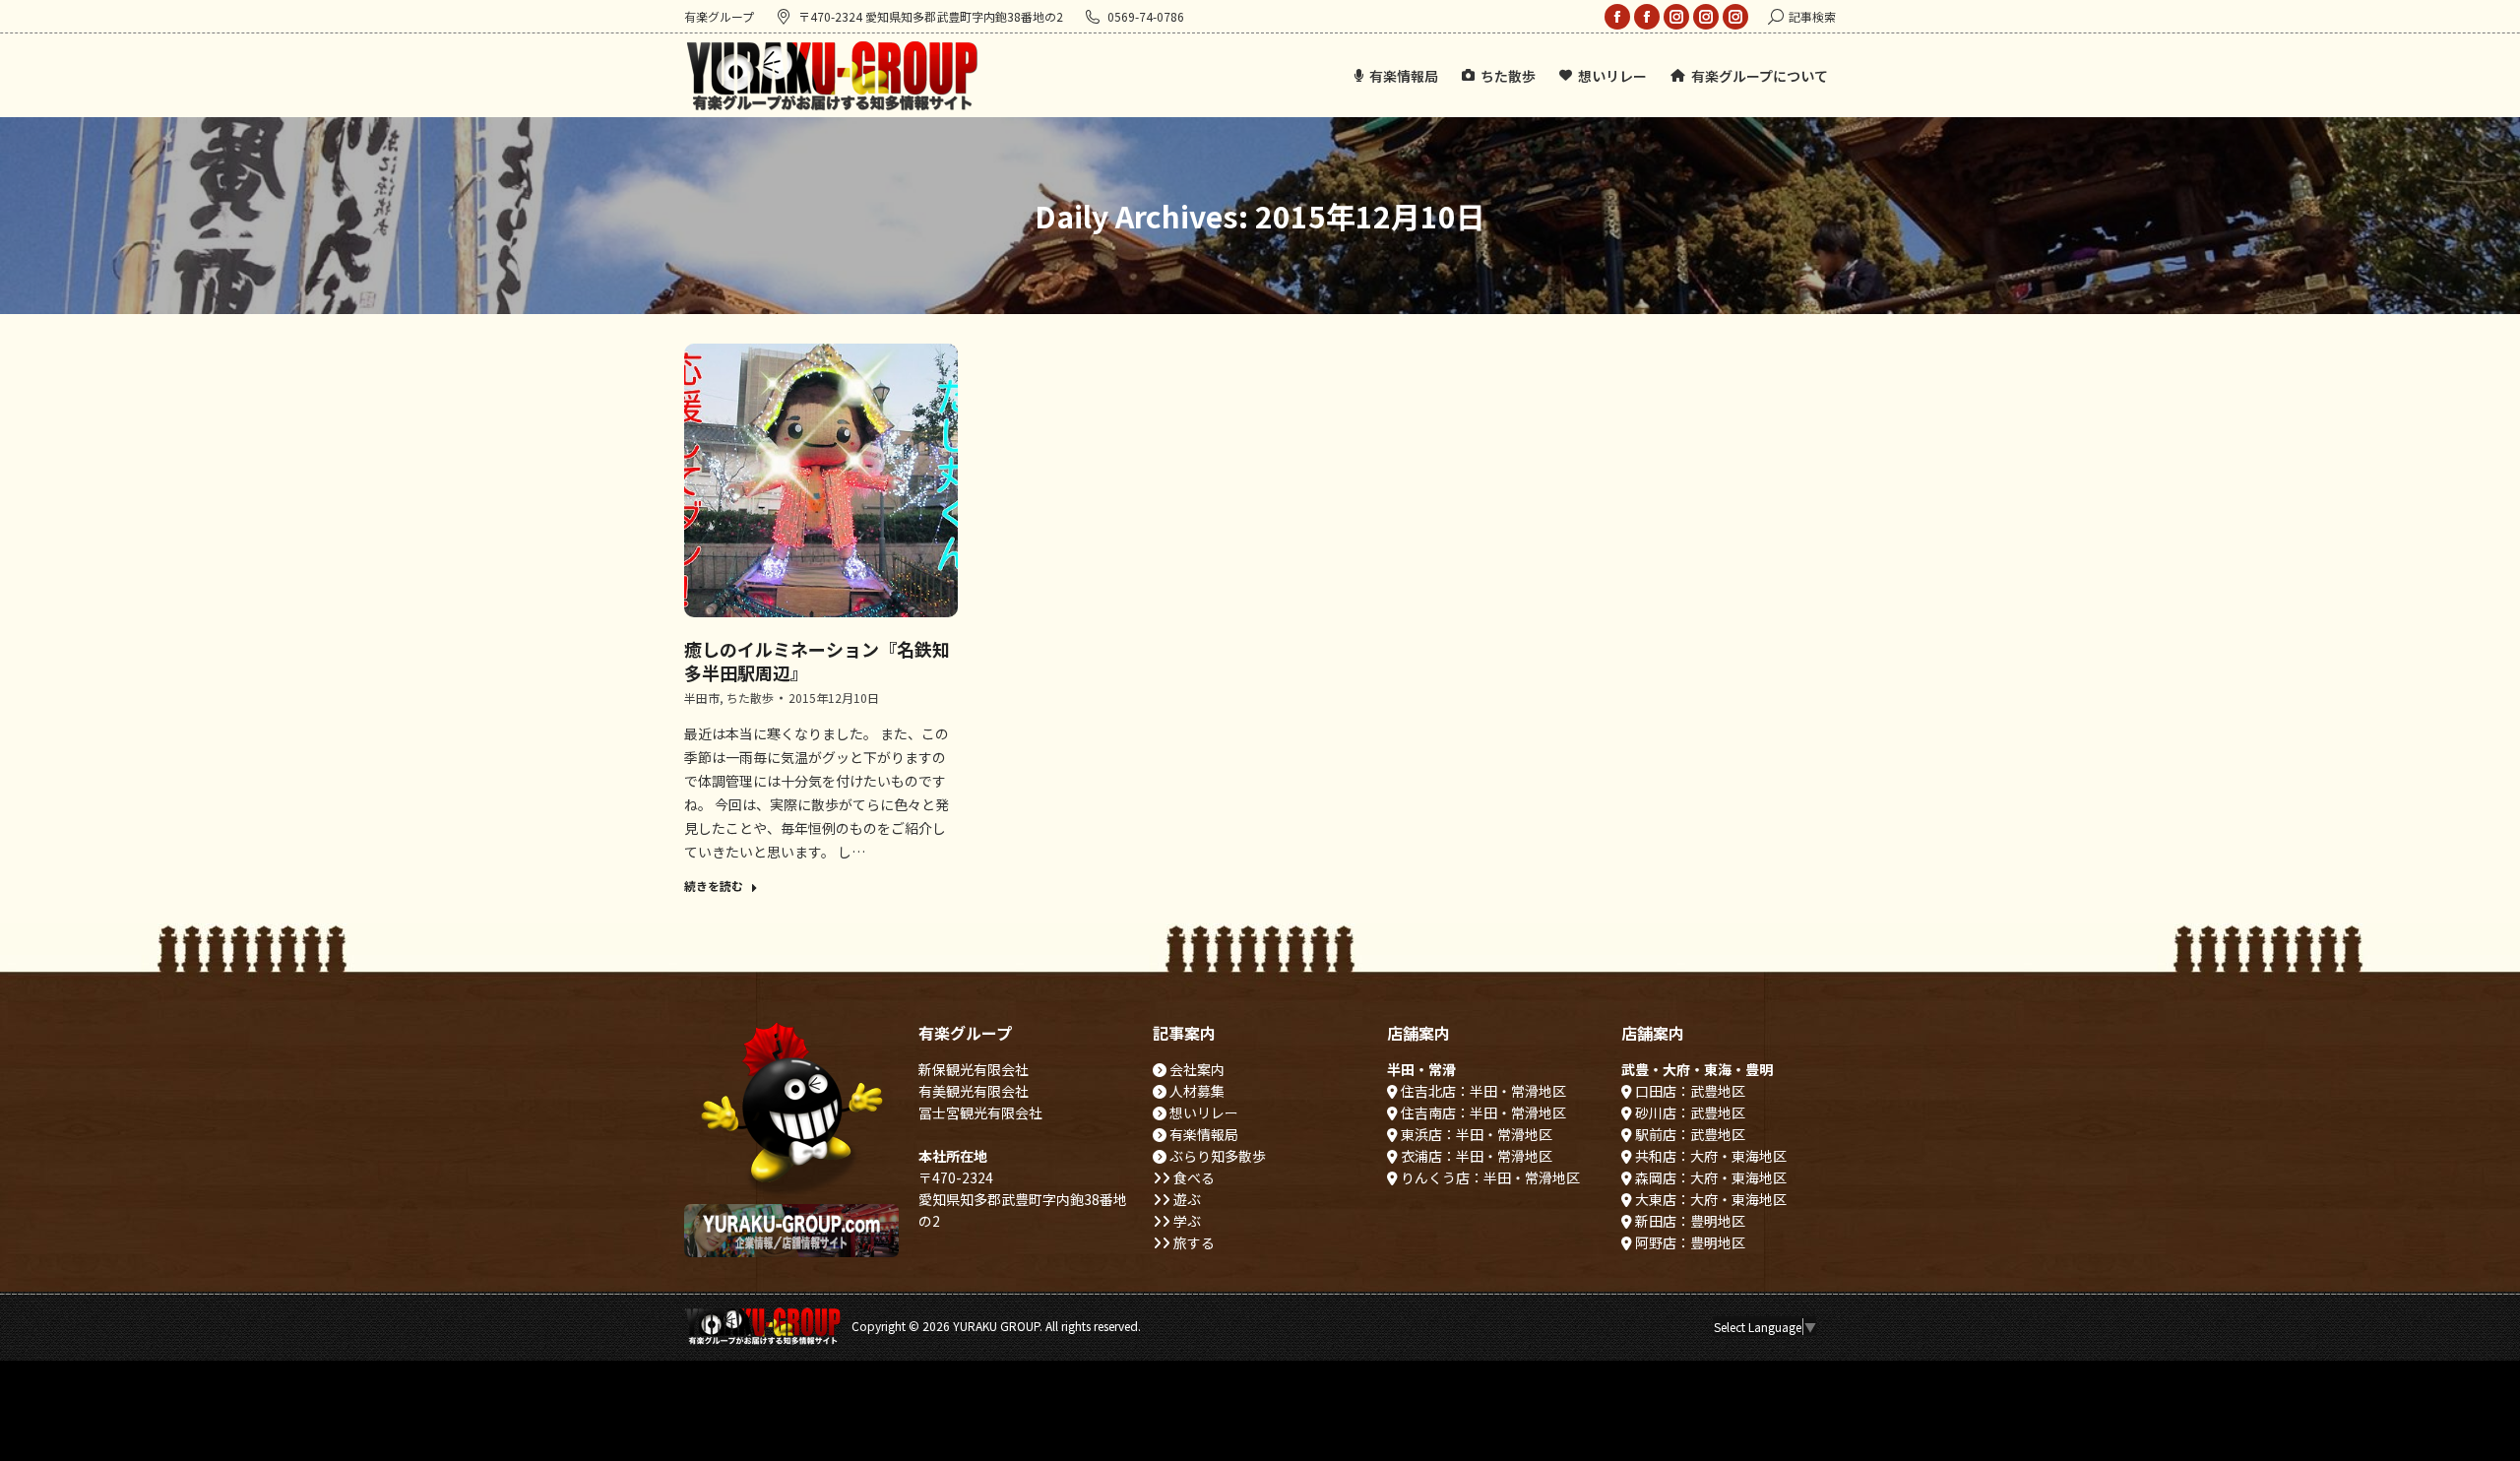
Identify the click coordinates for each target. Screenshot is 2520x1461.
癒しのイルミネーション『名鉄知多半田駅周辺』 (817, 661)
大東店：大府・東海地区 (1709, 1199)
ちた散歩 (750, 698)
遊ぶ (1186, 1199)
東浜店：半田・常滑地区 (1475, 1134)
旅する (1193, 1242)
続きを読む (714, 886)
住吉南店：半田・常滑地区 (1482, 1112)
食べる (1193, 1177)
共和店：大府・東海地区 (1709, 1156)
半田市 (702, 698)
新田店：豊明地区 (1689, 1221)
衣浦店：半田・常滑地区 (1475, 1156)
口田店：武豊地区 (1689, 1091)
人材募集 (1196, 1091)
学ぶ (1186, 1221)
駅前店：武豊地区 (1689, 1134)
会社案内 (1196, 1069)
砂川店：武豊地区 (1689, 1112)
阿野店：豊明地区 (1689, 1242)
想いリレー (1202, 1112)
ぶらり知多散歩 (1216, 1156)
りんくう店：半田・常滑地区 (1489, 1177)
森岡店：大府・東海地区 (1709, 1177)
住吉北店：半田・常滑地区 (1482, 1091)
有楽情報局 (1202, 1134)
